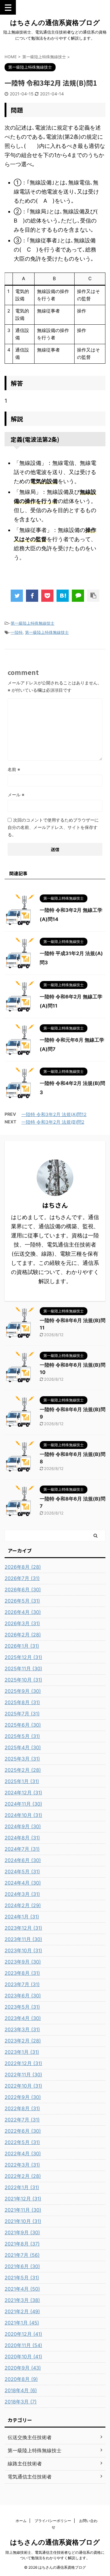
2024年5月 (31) (22, 1871)
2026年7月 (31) (22, 1578)
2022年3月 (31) (22, 2165)
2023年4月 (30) (23, 2018)
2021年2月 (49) (22, 2311)
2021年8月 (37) (22, 2244)
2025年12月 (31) (23, 1657)
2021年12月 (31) (23, 2199)
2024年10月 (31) (23, 1815)
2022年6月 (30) (23, 2131)
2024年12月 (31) (23, 1793)
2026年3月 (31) (22, 1623)
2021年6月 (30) (22, 2266)
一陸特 (17, 632)
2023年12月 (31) (23, 1928)
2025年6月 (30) (23, 1725)
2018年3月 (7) (21, 2402)
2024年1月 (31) (22, 1917)
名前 (14, 769)
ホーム (21, 2521)
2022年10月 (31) (23, 2086)
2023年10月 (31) (23, 1950)
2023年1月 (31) (22, 2052)
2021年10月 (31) (23, 2221)
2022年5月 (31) (22, 2142)
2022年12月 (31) (23, 2063)
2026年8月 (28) (23, 1567)
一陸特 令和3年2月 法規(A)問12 (54, 1114)
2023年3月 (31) (22, 2029)
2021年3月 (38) (22, 2300)
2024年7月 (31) (22, 1849)
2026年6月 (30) (23, 1589)
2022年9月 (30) (23, 2097)
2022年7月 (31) (22, 2120)
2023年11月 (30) (23, 1939)
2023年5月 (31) (22, 2007)
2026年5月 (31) (22, 1601)
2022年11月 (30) (23, 2075)
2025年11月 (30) (23, 1668)
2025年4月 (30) (23, 1747)
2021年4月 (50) (22, 2289)
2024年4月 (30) (23, 1883)
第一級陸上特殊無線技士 (33, 623)
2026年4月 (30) (23, 1612)
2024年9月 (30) (23, 1826)
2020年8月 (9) (21, 2379)
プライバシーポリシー (53, 2521)
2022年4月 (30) (23, 2153)
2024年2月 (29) (23, 1905)
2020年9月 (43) (23, 2368)
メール (16, 795)
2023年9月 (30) (23, 1962)
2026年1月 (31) (22, 1646)
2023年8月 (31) (22, 1973)
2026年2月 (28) (23, 1635)
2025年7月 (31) (22, 1714)
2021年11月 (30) (23, 2210)
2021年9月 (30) (22, 2232)
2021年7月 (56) (22, 2255)
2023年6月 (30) (23, 1996)
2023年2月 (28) (23, 2041)
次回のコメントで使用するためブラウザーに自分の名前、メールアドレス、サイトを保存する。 (53, 827)
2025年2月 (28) (23, 1770)
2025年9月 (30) (23, 1691)
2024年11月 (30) (23, 1804)
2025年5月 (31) (22, 1736)
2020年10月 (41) (23, 2357)
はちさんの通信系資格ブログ (55, 23)
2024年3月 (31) (22, 1894)
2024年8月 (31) (22, 1838)
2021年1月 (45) (22, 2323)
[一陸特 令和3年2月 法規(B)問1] (63, 596)
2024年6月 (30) (23, 1860)
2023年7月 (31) (22, 1984)
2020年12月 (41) (23, 2334)
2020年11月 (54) (23, 2345)
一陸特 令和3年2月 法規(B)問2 (53, 1122)
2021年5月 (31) (22, 2278)
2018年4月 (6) (21, 2390)
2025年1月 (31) (22, 1781)
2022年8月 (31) (22, 2108)
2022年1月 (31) (22, 2187)
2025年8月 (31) (22, 1702)
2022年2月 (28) (23, 2176)
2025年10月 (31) (23, 1680)
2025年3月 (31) (22, 1759)
